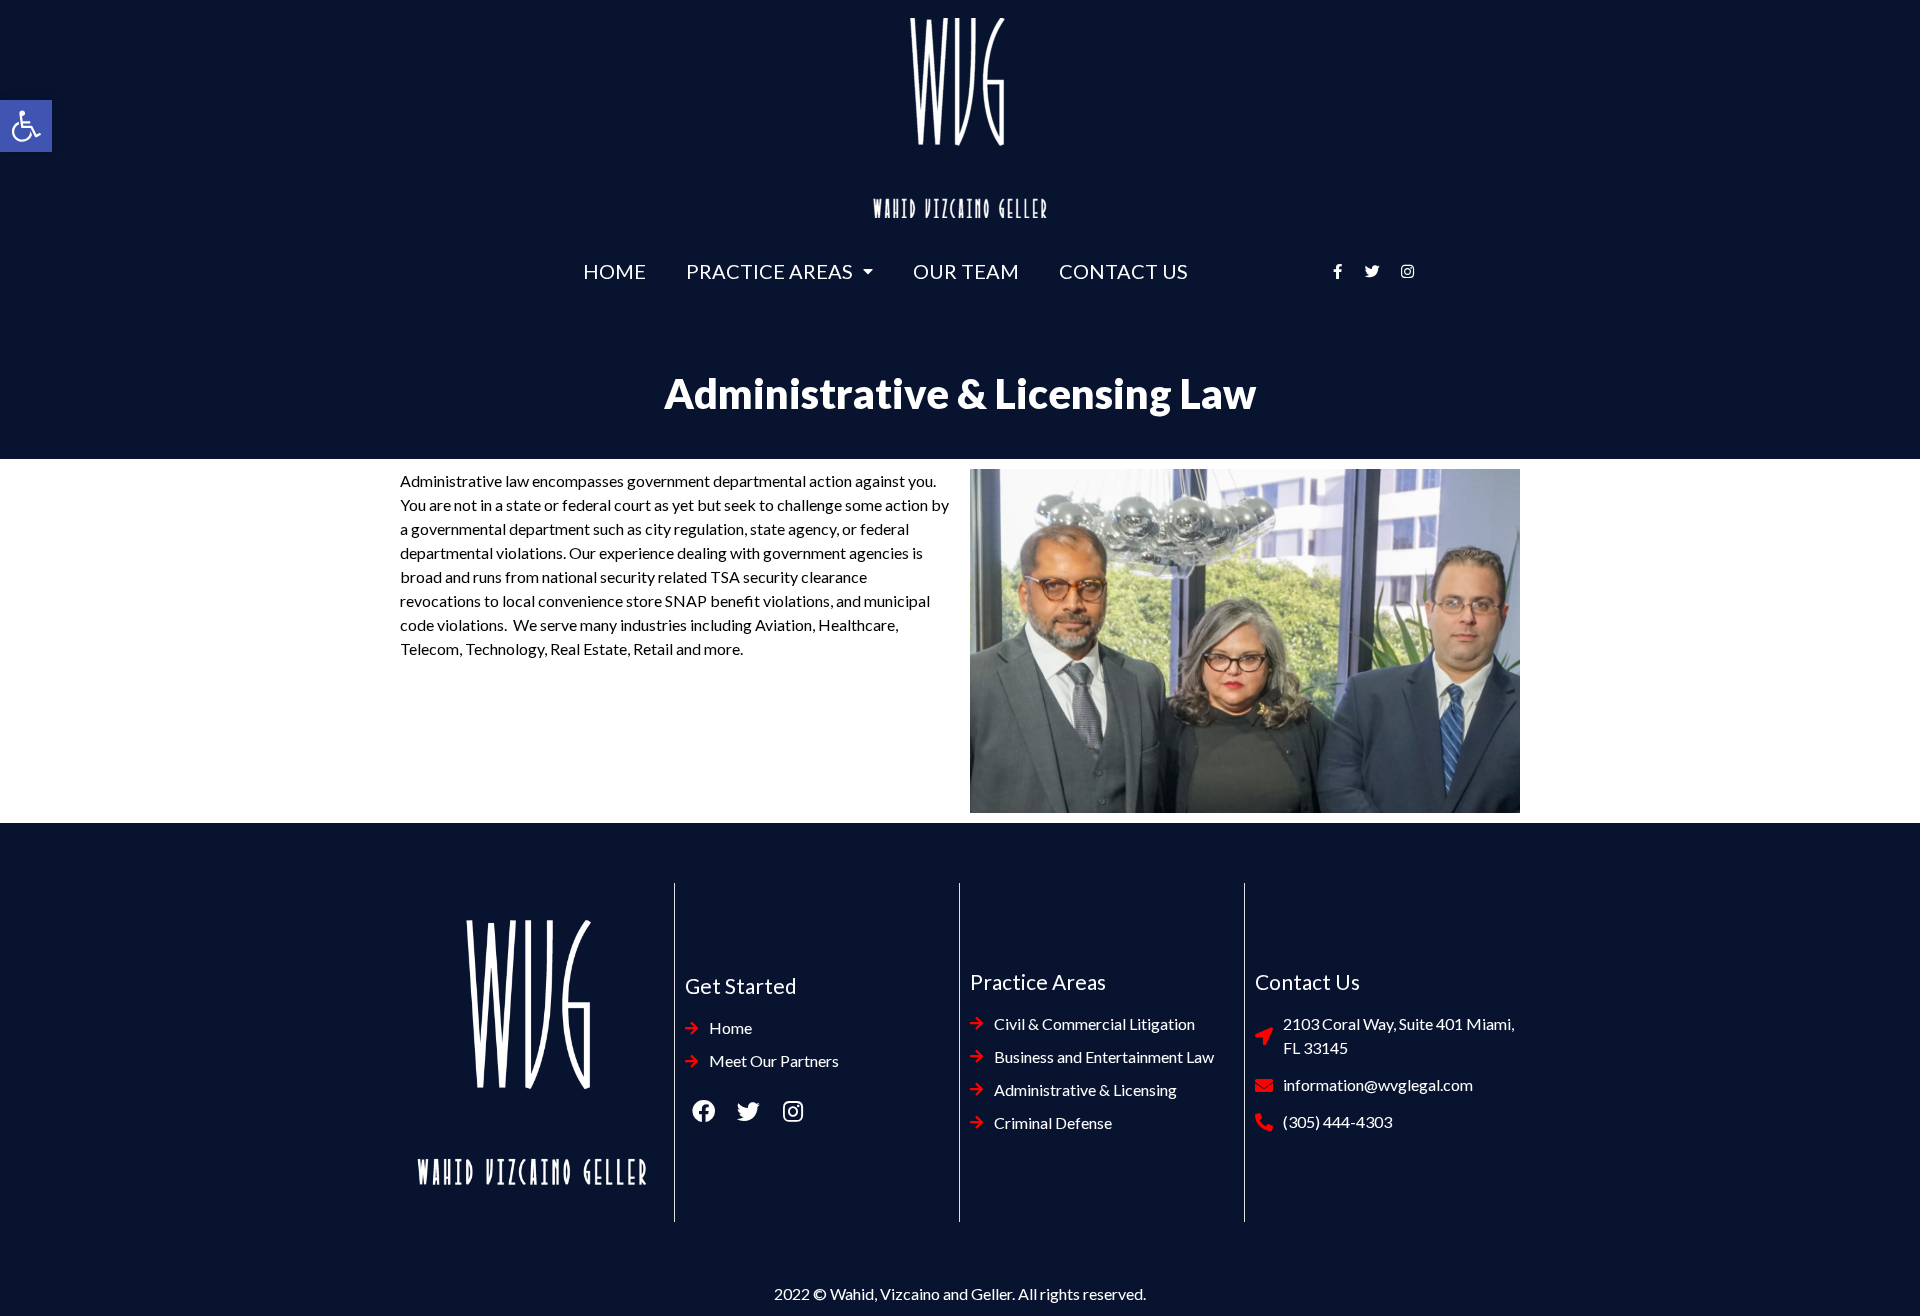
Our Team (966, 271)
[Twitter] (1373, 271)
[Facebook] (703, 1111)
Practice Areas (769, 271)
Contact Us (1123, 271)
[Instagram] (1408, 271)
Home (614, 271)
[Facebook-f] (1338, 271)
